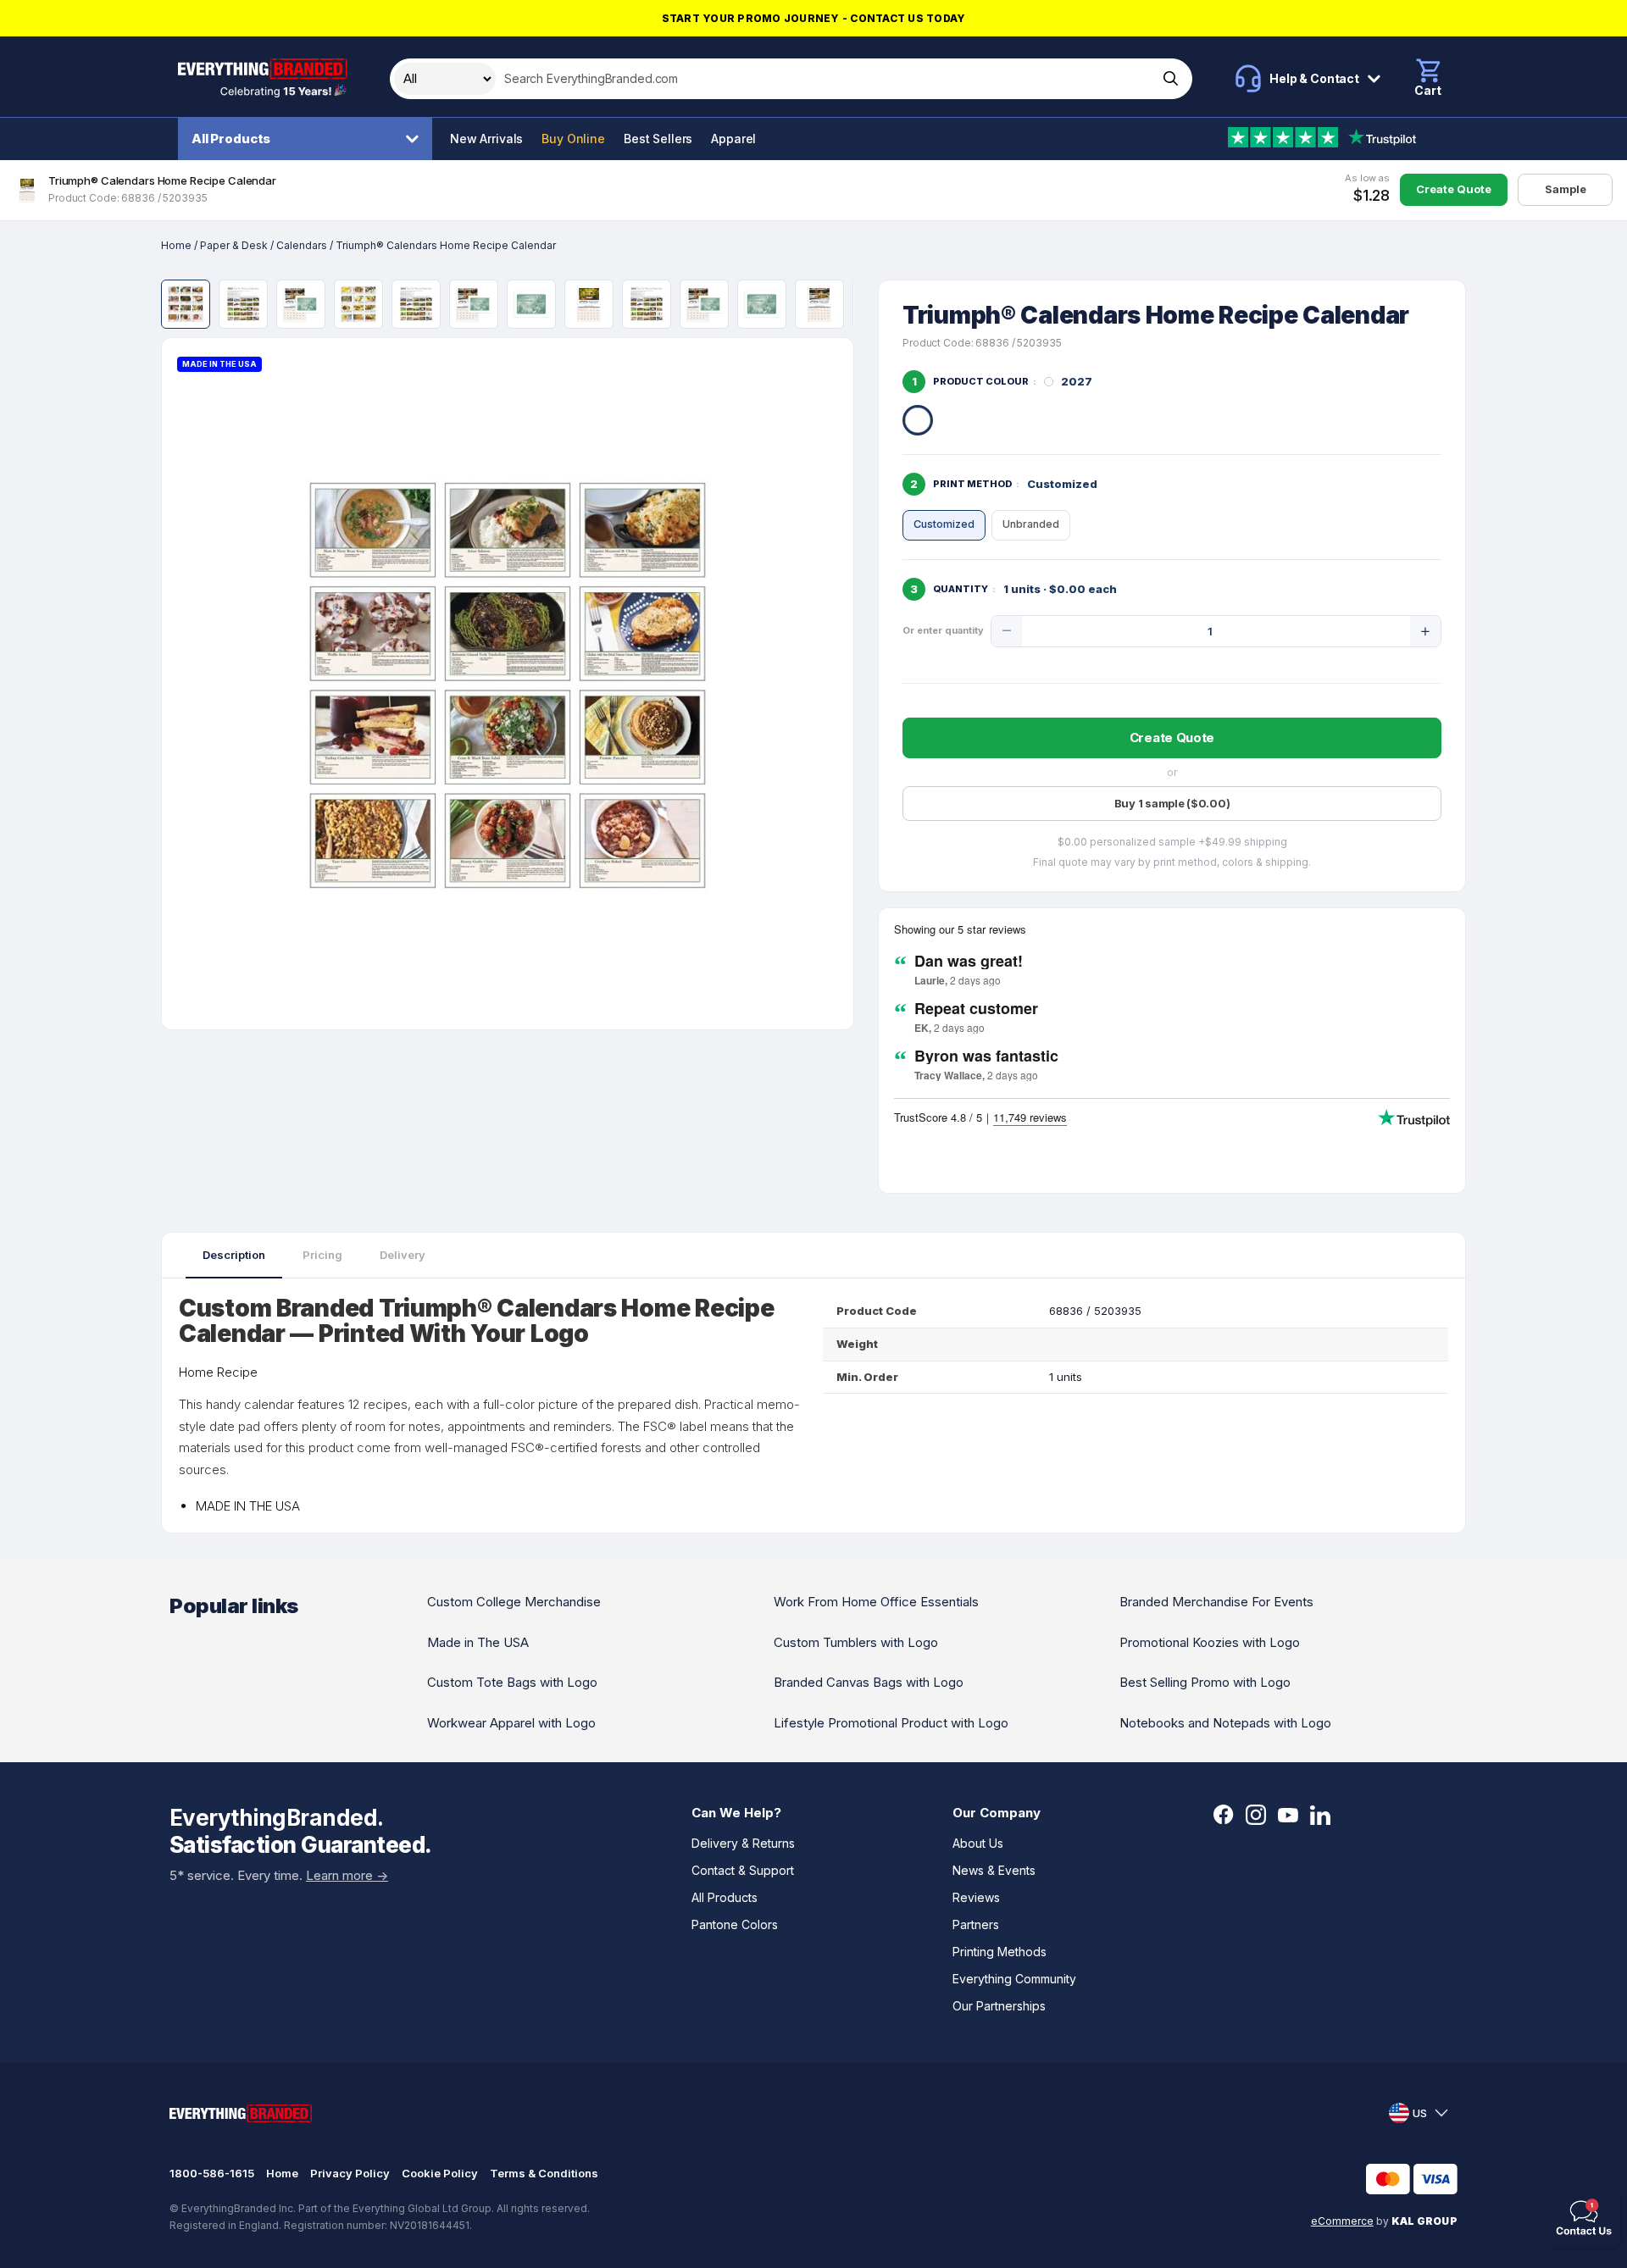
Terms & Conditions (544, 2173)
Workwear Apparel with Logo (511, 1723)
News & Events (994, 1870)
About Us (978, 1843)
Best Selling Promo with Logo (1205, 1682)
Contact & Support (743, 1870)
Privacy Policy (350, 2173)
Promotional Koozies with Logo (1210, 1642)
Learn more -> (347, 1875)
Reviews (976, 1897)
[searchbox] (825, 79)
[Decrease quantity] (1007, 631)
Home (176, 245)
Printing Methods (1000, 1952)
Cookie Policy (440, 2173)
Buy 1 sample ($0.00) (1172, 803)
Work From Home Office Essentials (876, 1602)
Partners (976, 1924)
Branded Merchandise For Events (1216, 1602)
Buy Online (573, 139)
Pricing (322, 1255)
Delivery (403, 1255)
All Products (231, 139)
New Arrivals (486, 139)
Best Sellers (658, 139)
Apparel (733, 139)
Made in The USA (478, 1642)
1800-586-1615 (212, 2173)
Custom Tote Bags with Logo (512, 1682)
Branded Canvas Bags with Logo (869, 1682)
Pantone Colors (735, 1924)
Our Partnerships (999, 2006)
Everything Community (1014, 1979)
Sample (1566, 189)
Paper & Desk (234, 245)
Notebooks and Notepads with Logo (1225, 1723)
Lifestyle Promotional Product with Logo (891, 1723)
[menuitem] (309, 139)
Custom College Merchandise (514, 1602)
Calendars (302, 245)
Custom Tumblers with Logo (856, 1642)
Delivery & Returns (743, 1843)
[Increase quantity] (1425, 631)
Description (234, 1255)
